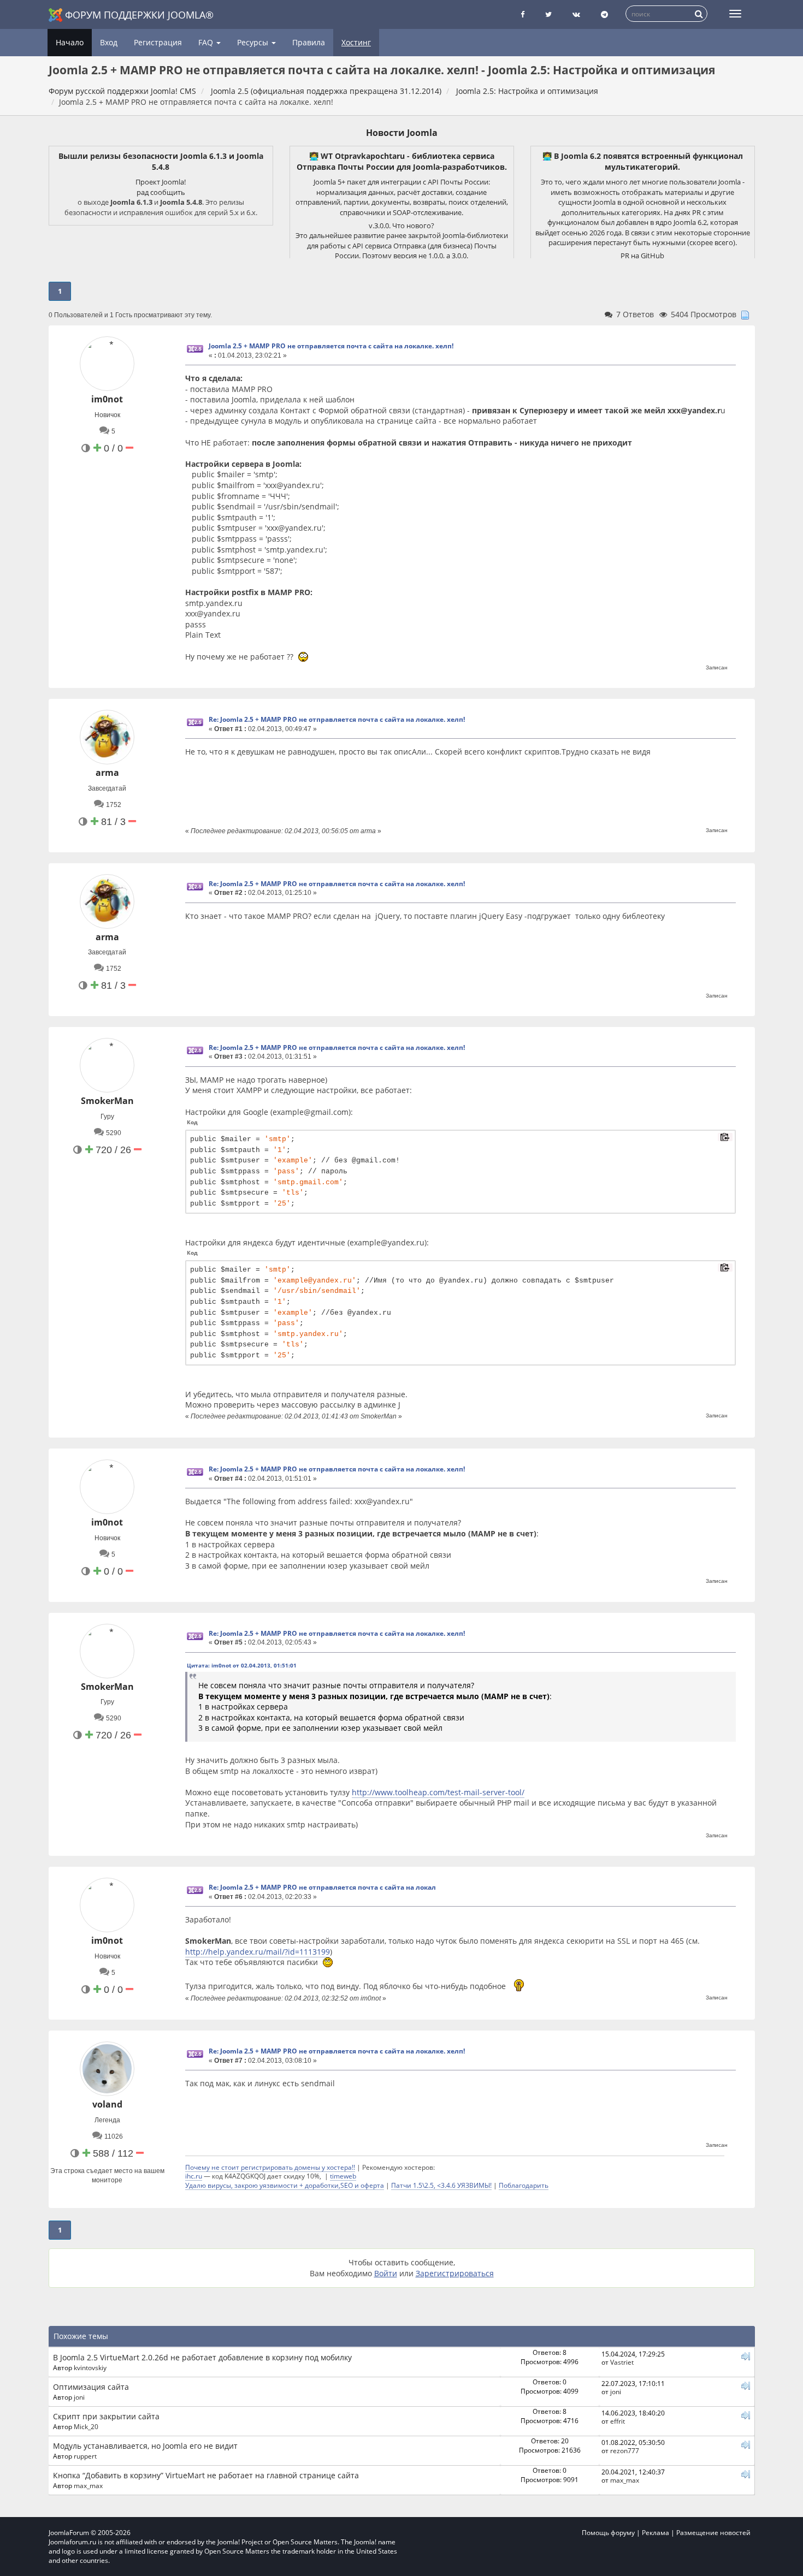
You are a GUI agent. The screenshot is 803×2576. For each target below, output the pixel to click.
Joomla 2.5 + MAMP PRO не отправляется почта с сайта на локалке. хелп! (331, 346)
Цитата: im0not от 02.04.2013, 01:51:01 (242, 1665)
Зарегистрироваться (455, 2273)
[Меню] (735, 14)
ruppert (85, 2456)
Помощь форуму (608, 2533)
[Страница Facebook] (522, 14)
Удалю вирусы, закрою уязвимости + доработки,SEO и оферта (285, 2185)
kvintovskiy (90, 2367)
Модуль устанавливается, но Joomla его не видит (145, 2446)
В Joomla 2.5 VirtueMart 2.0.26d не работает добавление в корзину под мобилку (202, 2357)
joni (79, 2397)
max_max (88, 2485)
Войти (386, 2273)
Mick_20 (86, 2426)
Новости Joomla (402, 133)
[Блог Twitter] (548, 14)
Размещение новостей (713, 2533)
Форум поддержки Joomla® (139, 15)
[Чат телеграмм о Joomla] (604, 14)
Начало (70, 42)
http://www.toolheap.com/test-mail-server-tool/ (438, 1792)
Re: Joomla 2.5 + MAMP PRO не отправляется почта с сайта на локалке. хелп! (337, 719)
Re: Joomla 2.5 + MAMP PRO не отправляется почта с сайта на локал (322, 1887)
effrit (618, 2421)
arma (107, 773)
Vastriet (622, 2362)
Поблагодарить (524, 2185)
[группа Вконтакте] (576, 14)
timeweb (343, 2176)
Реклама (656, 2533)
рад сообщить (161, 192)
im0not (107, 399)
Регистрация (158, 42)
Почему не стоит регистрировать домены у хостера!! (270, 2167)
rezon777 (625, 2450)
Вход (109, 42)
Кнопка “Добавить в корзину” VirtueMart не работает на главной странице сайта (206, 2475)
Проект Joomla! (161, 182)
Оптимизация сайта (91, 2387)
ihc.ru (194, 2176)
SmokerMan (107, 1101)
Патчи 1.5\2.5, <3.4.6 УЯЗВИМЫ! (441, 2185)
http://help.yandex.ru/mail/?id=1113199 (258, 1952)
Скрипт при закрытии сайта (106, 2416)
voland (107, 2104)
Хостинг (356, 42)
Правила (309, 42)
